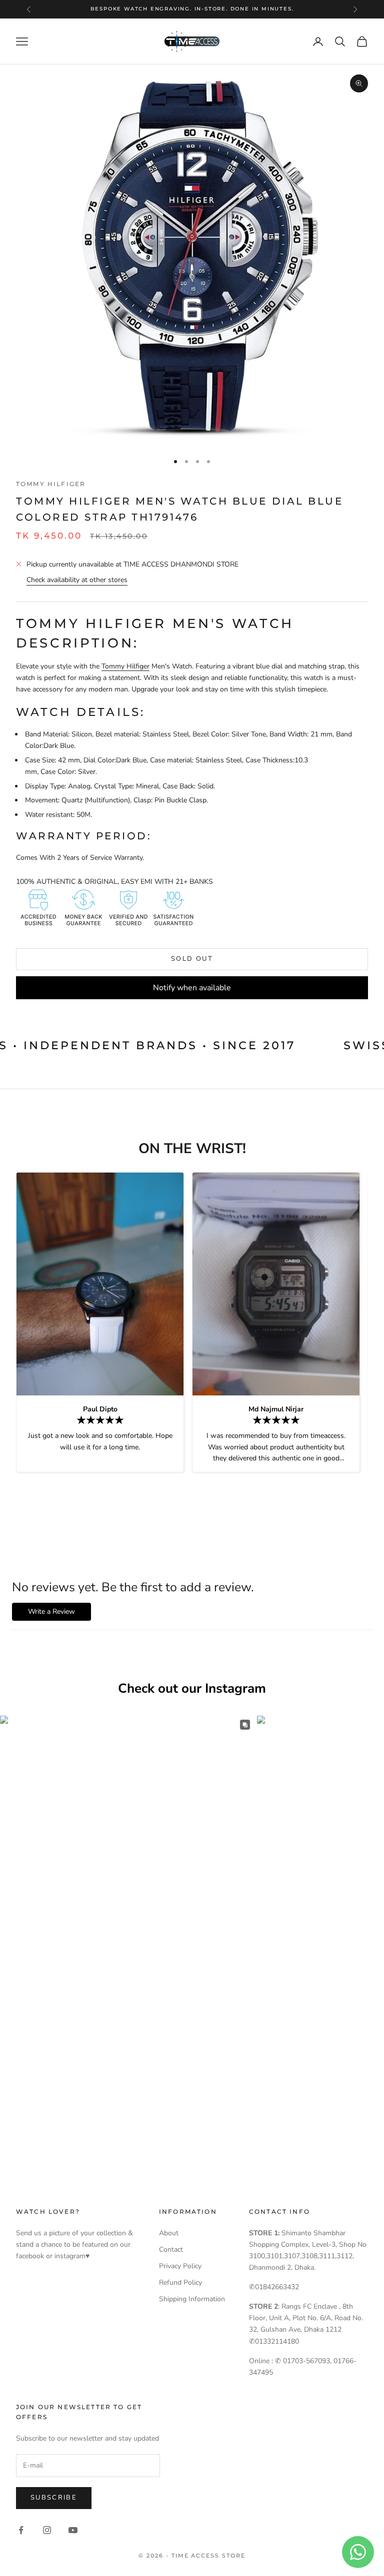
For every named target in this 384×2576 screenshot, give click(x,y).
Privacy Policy (180, 2266)
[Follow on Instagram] (47, 2530)
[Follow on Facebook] (21, 2530)
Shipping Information (192, 2299)
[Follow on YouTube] (73, 2530)
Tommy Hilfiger (51, 484)
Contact (171, 2250)
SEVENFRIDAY (190, 9)
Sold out (192, 959)
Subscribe (54, 2498)
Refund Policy (180, 2282)
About (169, 2233)
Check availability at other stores (77, 580)
